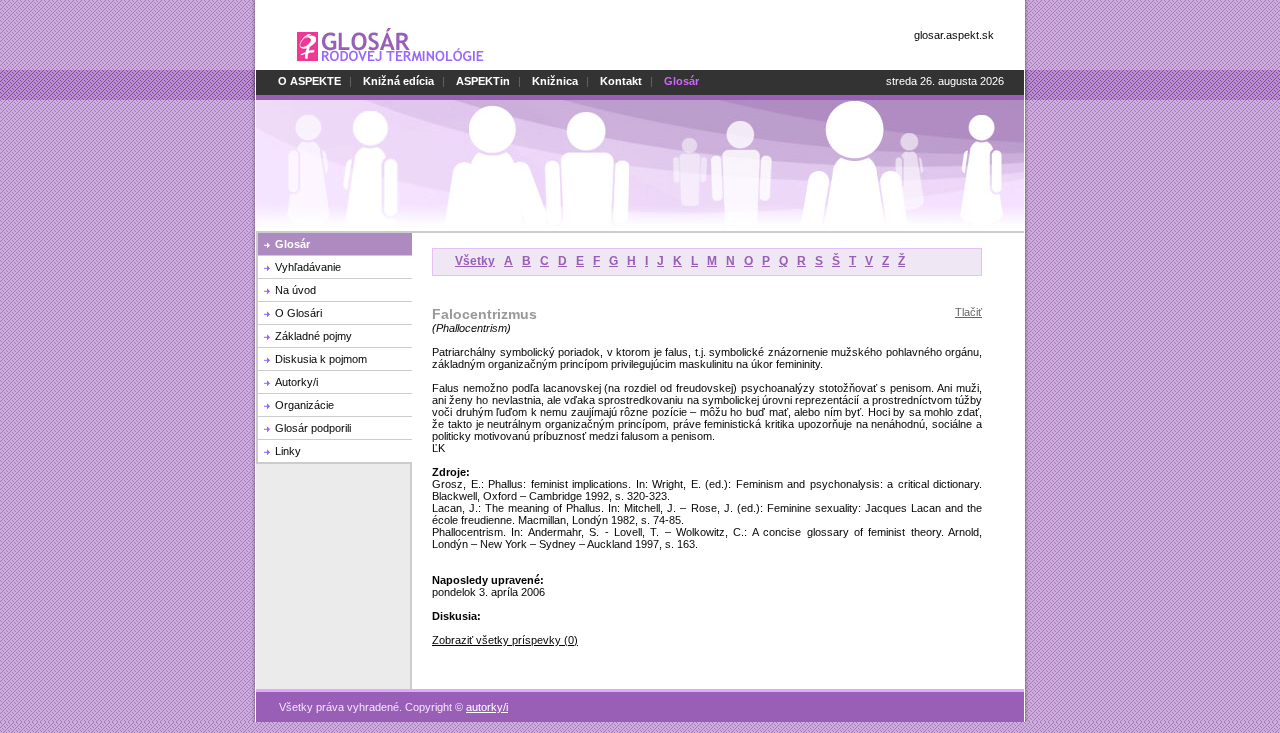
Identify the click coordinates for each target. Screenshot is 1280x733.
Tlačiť (968, 312)
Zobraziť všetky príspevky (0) (505, 640)
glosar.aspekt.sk (954, 35)
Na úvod (295, 290)
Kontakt (621, 81)
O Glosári (298, 313)
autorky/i (487, 707)
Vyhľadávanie (308, 267)
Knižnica (555, 81)
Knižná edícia (398, 81)
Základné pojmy (313, 336)
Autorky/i (296, 382)
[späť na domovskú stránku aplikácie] (390, 66)
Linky (288, 451)
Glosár (292, 244)
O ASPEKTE (309, 81)
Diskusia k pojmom (321, 359)
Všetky (475, 261)
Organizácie (304, 405)
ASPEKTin (483, 81)
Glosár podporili (313, 428)
